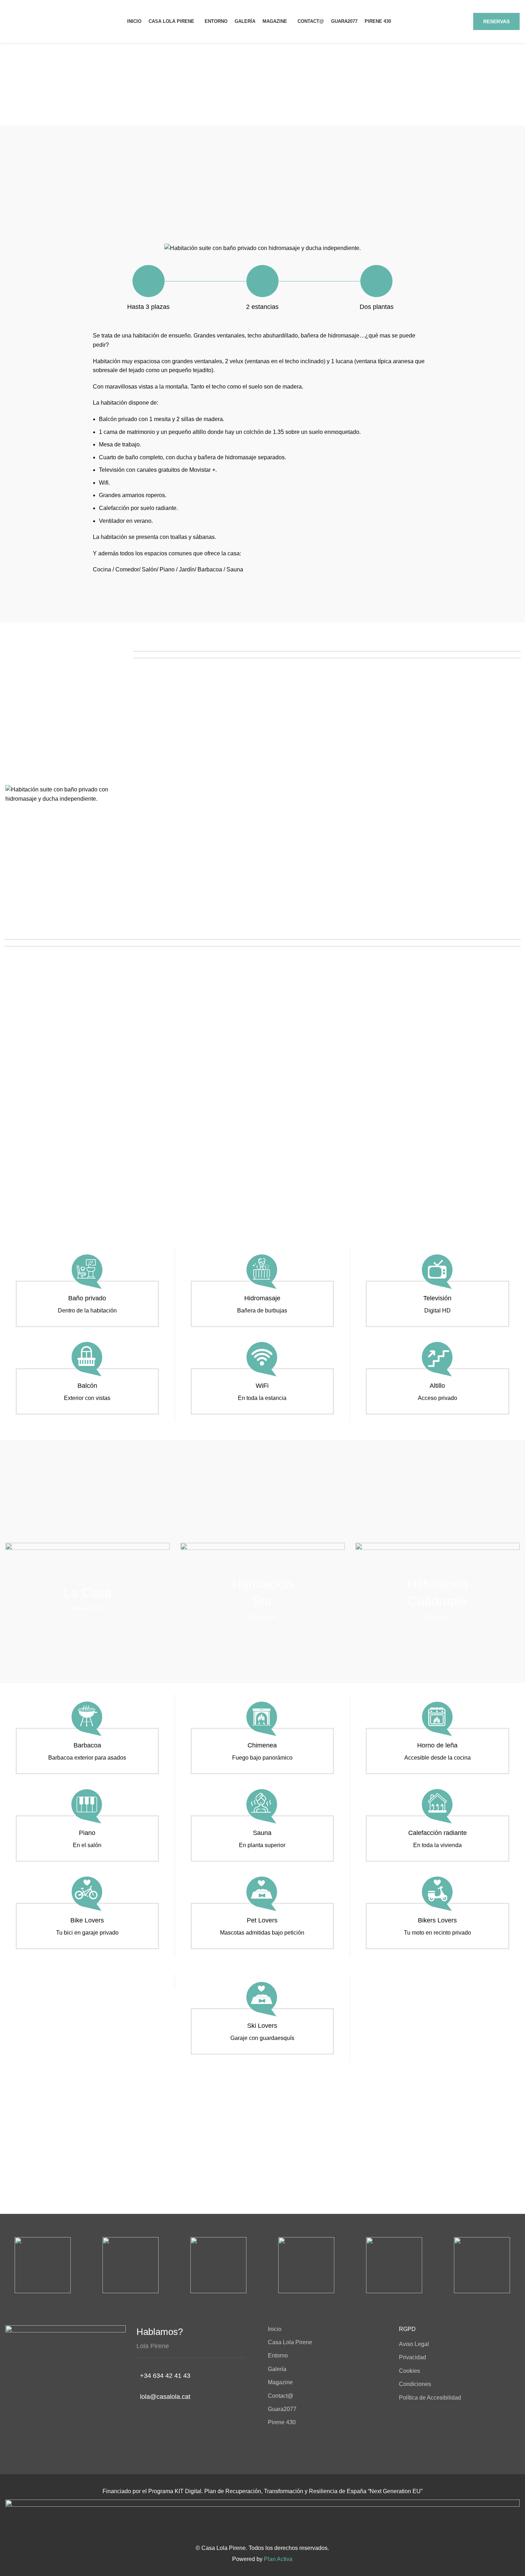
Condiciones (415, 2384)
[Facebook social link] (431, 21)
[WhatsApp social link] (458, 21)
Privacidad (412, 2357)
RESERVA (262, 2179)
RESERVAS (496, 21)
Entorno (278, 2355)
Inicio (275, 2329)
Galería (277, 2369)
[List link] (197, 2376)
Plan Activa (278, 2559)
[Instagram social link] (444, 21)
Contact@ (281, 2396)
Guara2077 (282, 2409)
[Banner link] (87, 1599)
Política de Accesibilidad (430, 2398)
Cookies (409, 2371)
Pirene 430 (282, 2422)
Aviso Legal (414, 2344)
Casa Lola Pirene (290, 2342)
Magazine (280, 2382)
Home (253, 100)
